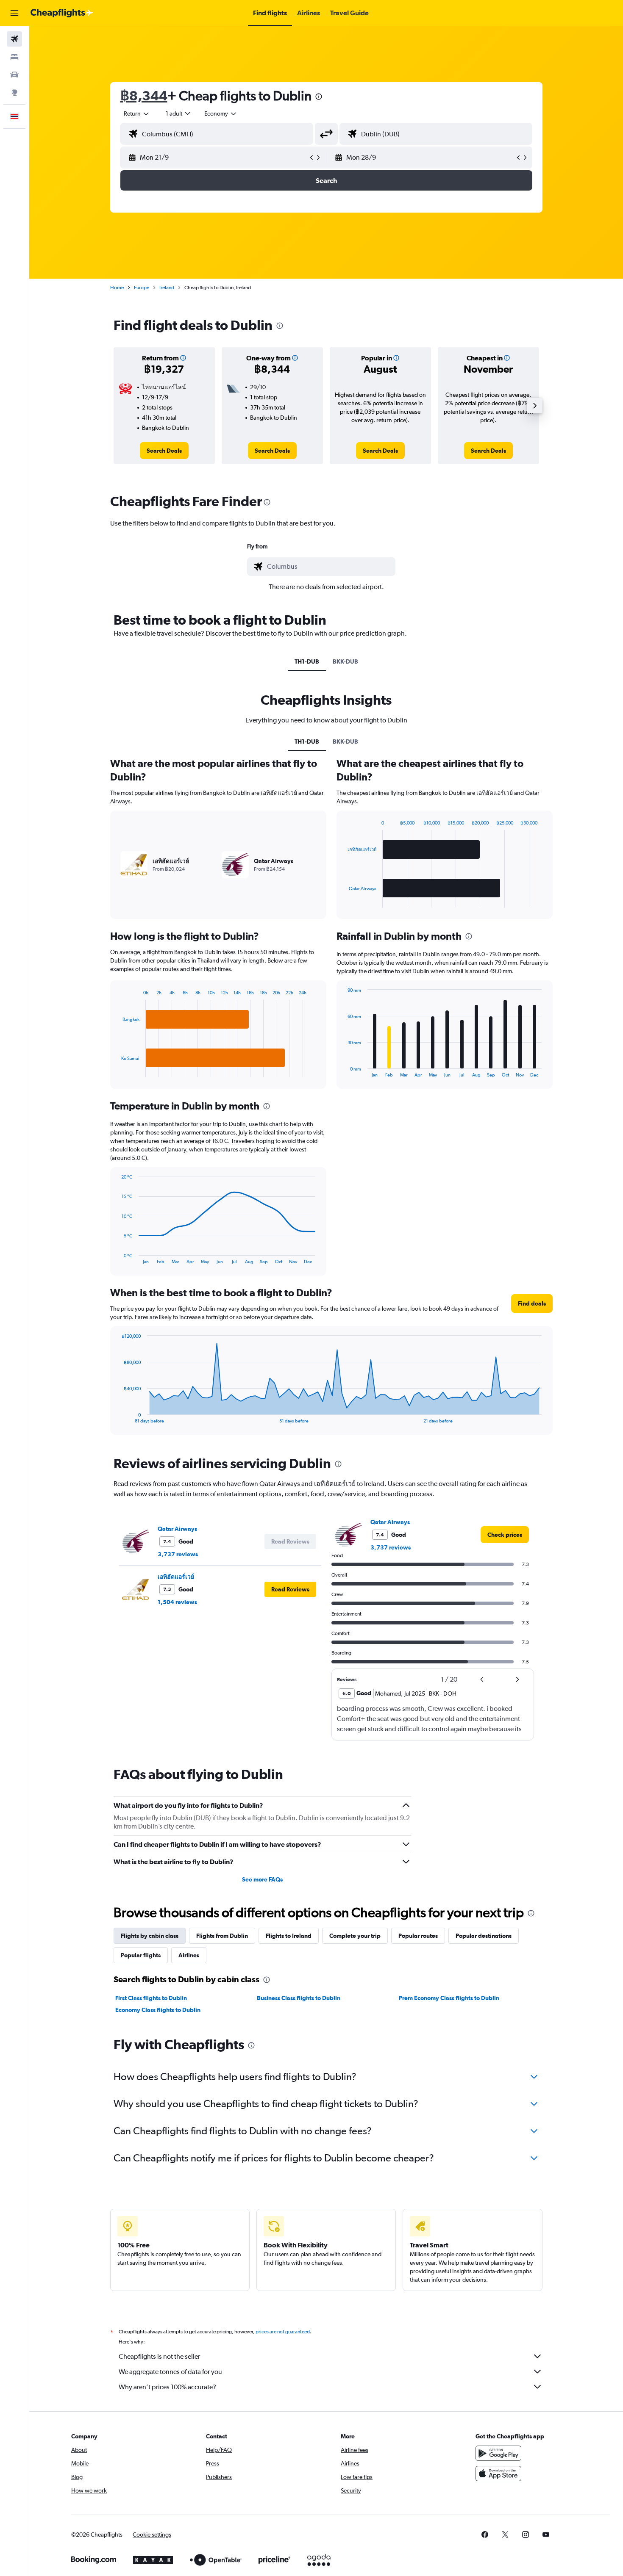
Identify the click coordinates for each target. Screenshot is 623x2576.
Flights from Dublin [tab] (222, 1936)
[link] (164, 451)
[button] (14, 13)
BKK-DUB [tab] (345, 661)
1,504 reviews (177, 1602)
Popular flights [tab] (141, 1955)
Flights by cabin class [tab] (150, 1936)
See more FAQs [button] (262, 1879)
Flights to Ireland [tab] (289, 1936)
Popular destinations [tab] (484, 1936)
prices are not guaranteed (283, 2332)
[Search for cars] (14, 75)
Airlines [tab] (189, 1955)
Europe (142, 288)
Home (117, 288)
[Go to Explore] (14, 92)
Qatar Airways (177, 1529)
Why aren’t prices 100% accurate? (167, 2387)
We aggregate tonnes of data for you (170, 2372)
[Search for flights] (14, 39)
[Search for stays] (14, 57)
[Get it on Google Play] (498, 2453)
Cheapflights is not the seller (159, 2356)
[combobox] (137, 113)
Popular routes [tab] (418, 1936)
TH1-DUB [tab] (307, 661)
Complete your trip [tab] (355, 1936)
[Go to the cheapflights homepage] (62, 13)
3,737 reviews (178, 1554)
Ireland (167, 288)
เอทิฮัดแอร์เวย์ (176, 1577)
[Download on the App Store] (498, 2474)
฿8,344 (144, 95)
